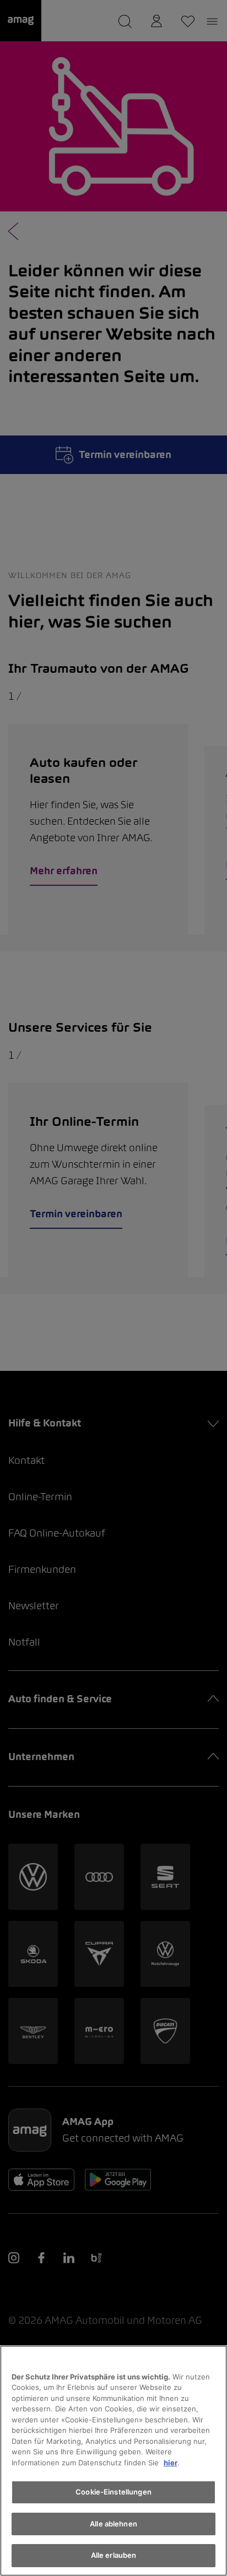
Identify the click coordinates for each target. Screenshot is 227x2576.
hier (171, 2463)
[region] (113, 2461)
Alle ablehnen (113, 2524)
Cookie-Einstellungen (113, 2492)
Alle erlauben (114, 2555)
